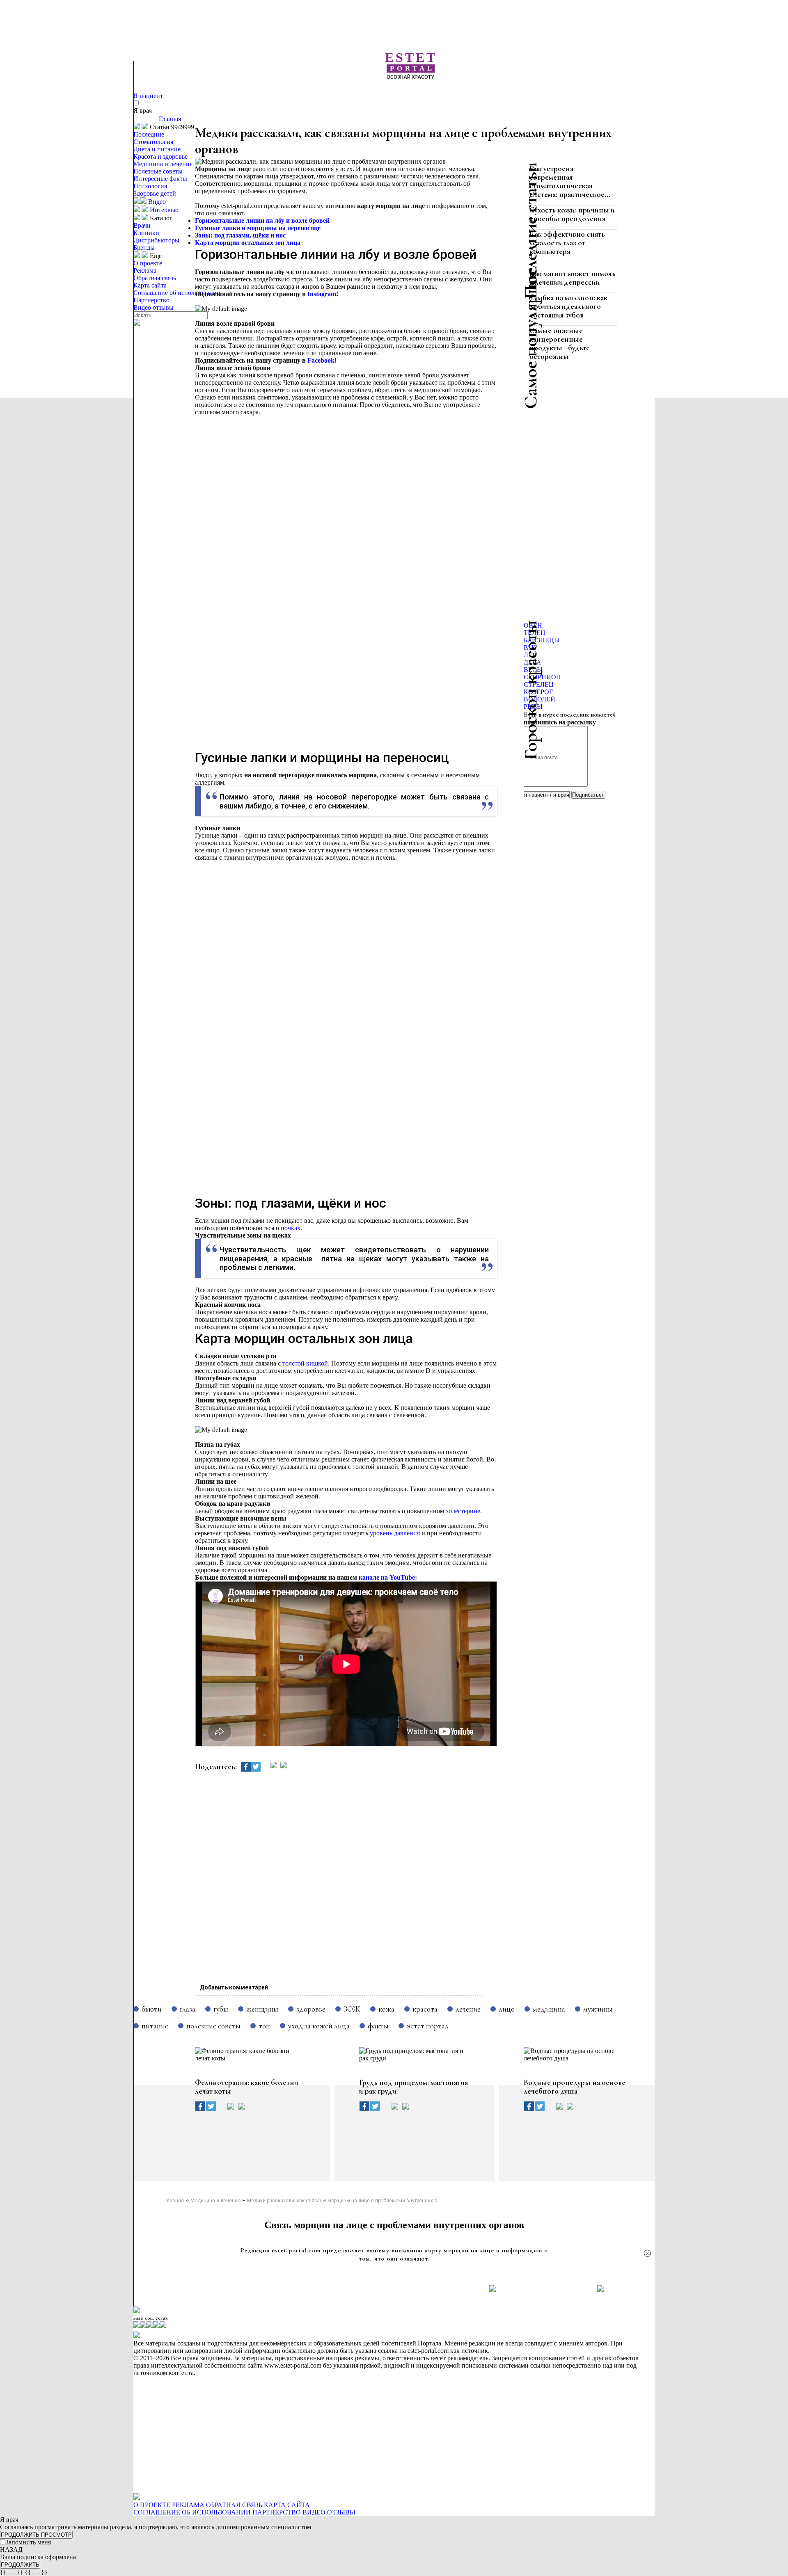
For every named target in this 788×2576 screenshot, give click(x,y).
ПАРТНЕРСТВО (277, 2512)
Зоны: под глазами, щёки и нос (241, 235)
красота (425, 2009)
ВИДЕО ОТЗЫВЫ (329, 2512)
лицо (507, 2009)
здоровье (311, 2009)
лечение (468, 2009)
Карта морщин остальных (235, 243)
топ (264, 2026)
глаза (188, 2009)
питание (155, 2026)
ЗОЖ (352, 2009)
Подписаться (588, 795)
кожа (386, 2009)
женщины (262, 2009)
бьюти (152, 2009)
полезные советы (213, 2026)
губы (221, 2009)
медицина (549, 2009)
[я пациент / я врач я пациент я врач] (547, 794)
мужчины (598, 2009)
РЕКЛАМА (188, 2505)
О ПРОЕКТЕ (152, 2505)
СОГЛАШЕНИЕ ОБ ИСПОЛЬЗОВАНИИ (192, 2512)
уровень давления (395, 1533)
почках (291, 1228)
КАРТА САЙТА (287, 2505)
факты (378, 2026)
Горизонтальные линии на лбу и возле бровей (263, 220)
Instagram (322, 294)
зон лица (288, 243)
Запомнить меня (28, 2542)
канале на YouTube (387, 1577)
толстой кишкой (305, 1363)
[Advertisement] (425, 94)
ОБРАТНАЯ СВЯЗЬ (234, 2505)
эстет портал (428, 2026)
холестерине (463, 1511)
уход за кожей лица (319, 2026)
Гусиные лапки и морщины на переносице (258, 228)
